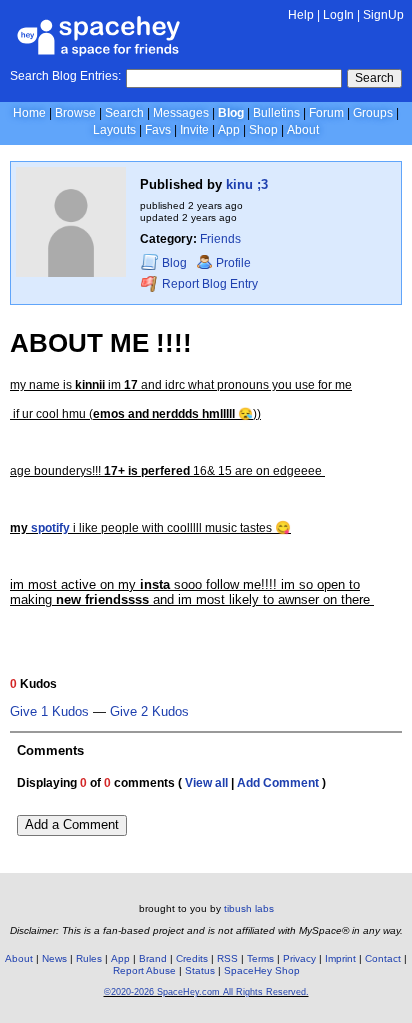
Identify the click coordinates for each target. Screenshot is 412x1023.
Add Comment (278, 783)
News (54, 958)
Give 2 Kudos (149, 712)
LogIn (338, 15)
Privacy (299, 958)
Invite (194, 130)
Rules (89, 958)
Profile (233, 263)
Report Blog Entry (208, 285)
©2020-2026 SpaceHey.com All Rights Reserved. (206, 992)
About (303, 130)
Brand (153, 958)
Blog (231, 113)
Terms (260, 958)
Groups (373, 113)
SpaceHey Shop (262, 970)
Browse (75, 113)
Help (301, 15)
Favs (158, 130)
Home (29, 113)
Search (374, 78)
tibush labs (249, 908)
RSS (227, 958)
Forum (326, 113)
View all (206, 783)
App (229, 130)
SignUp (383, 15)
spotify (50, 528)
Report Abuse (144, 970)
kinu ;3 (247, 184)
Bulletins (276, 113)
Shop (263, 130)
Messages (181, 113)
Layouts (114, 130)
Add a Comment (72, 824)
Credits (192, 958)
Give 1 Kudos (49, 712)
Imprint (340, 958)
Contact (383, 958)
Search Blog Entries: (65, 76)
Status (200, 970)
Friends (220, 239)
